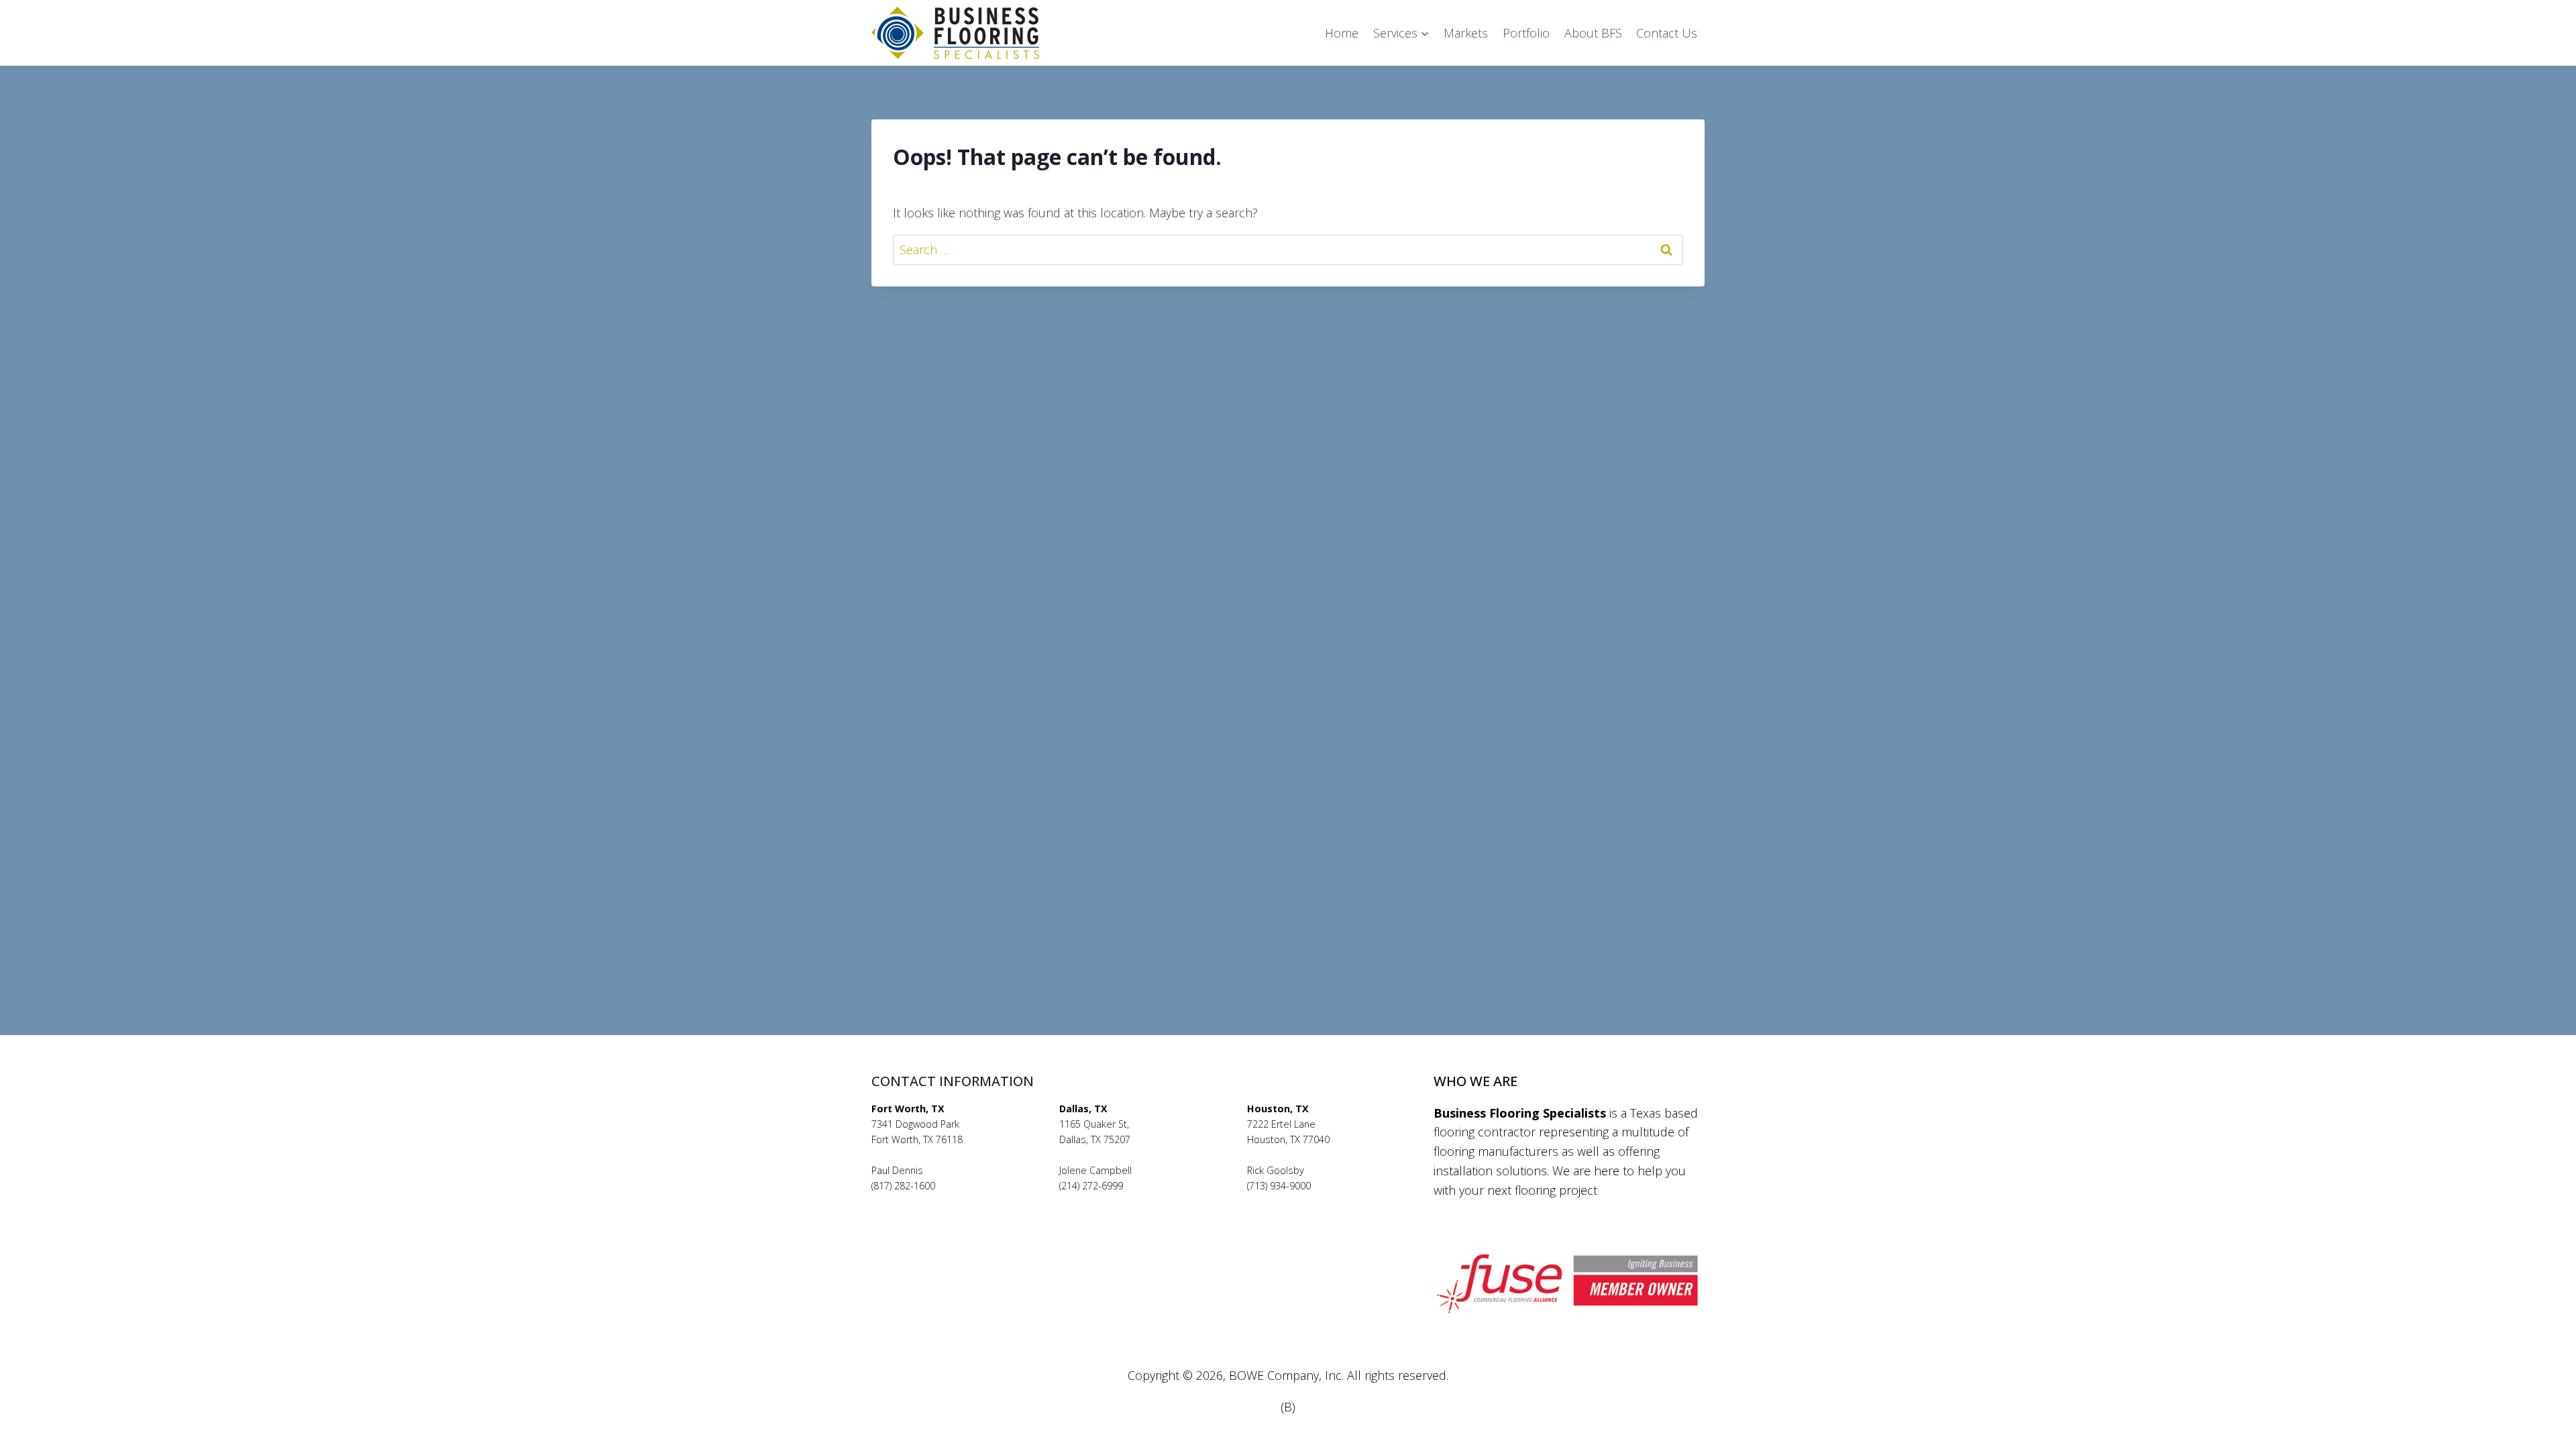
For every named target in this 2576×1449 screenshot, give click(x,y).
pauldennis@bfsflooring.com (935, 1201)
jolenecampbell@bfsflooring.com (1132, 1201)
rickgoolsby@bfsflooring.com (1311, 1201)
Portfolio (1526, 33)
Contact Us (1667, 33)
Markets (1466, 33)
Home (1342, 33)
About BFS (1593, 33)
